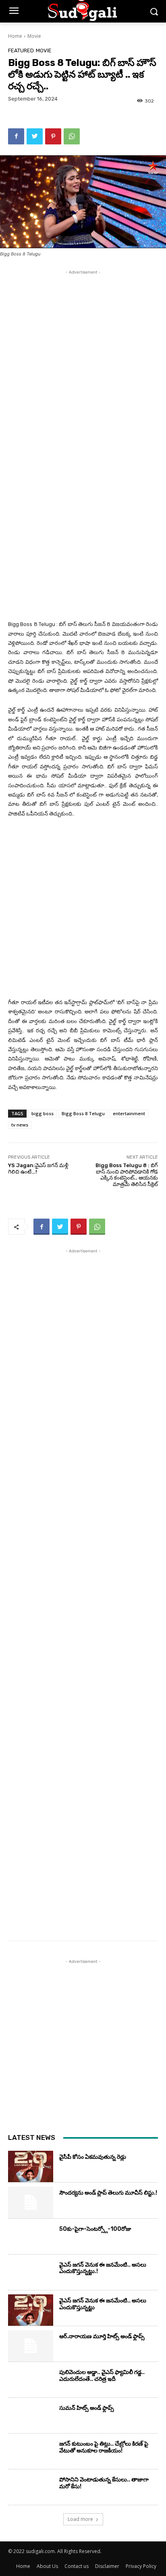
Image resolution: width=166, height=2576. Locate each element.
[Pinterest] (53, 136)
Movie (34, 36)
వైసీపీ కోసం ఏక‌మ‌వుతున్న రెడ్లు (93, 2157)
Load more (80, 2519)
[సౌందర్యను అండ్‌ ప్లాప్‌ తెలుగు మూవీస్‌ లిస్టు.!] (31, 2202)
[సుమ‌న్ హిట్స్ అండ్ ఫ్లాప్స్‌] (31, 2417)
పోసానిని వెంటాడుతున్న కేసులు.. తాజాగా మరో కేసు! (104, 2483)
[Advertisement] (83, 359)
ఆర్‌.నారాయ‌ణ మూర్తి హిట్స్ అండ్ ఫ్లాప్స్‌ (102, 2336)
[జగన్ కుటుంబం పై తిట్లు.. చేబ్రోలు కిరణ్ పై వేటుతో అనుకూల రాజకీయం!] (31, 2453)
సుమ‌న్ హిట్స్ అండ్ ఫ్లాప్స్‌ (87, 2408)
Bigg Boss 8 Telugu (83, 1113)
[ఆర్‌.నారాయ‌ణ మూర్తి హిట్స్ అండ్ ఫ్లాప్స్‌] (31, 2346)
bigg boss (43, 1113)
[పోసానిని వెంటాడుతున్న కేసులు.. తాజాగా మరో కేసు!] (31, 2489)
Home (15, 36)
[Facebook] (16, 136)
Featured (21, 50)
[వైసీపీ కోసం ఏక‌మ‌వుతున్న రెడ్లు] (31, 2166)
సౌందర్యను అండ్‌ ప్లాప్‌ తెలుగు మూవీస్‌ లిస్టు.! (108, 2193)
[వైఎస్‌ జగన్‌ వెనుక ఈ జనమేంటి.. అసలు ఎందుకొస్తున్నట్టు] (31, 2310)
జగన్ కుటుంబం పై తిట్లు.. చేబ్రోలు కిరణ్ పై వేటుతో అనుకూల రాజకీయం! (104, 2447)
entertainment (129, 1113)
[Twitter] (35, 136)
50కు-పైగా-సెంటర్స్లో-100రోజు (95, 2229)
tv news (20, 1125)
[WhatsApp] (72, 136)
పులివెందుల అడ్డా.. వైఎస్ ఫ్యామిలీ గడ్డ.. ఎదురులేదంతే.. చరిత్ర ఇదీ (102, 2376)
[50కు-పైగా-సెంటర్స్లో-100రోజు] (31, 2238)
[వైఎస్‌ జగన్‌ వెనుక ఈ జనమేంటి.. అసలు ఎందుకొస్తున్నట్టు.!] (31, 2274)
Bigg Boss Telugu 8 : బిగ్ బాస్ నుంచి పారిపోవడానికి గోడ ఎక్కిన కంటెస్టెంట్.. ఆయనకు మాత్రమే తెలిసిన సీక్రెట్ (127, 1175)
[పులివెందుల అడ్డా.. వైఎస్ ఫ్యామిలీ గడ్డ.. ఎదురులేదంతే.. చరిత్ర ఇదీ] (31, 2382)
